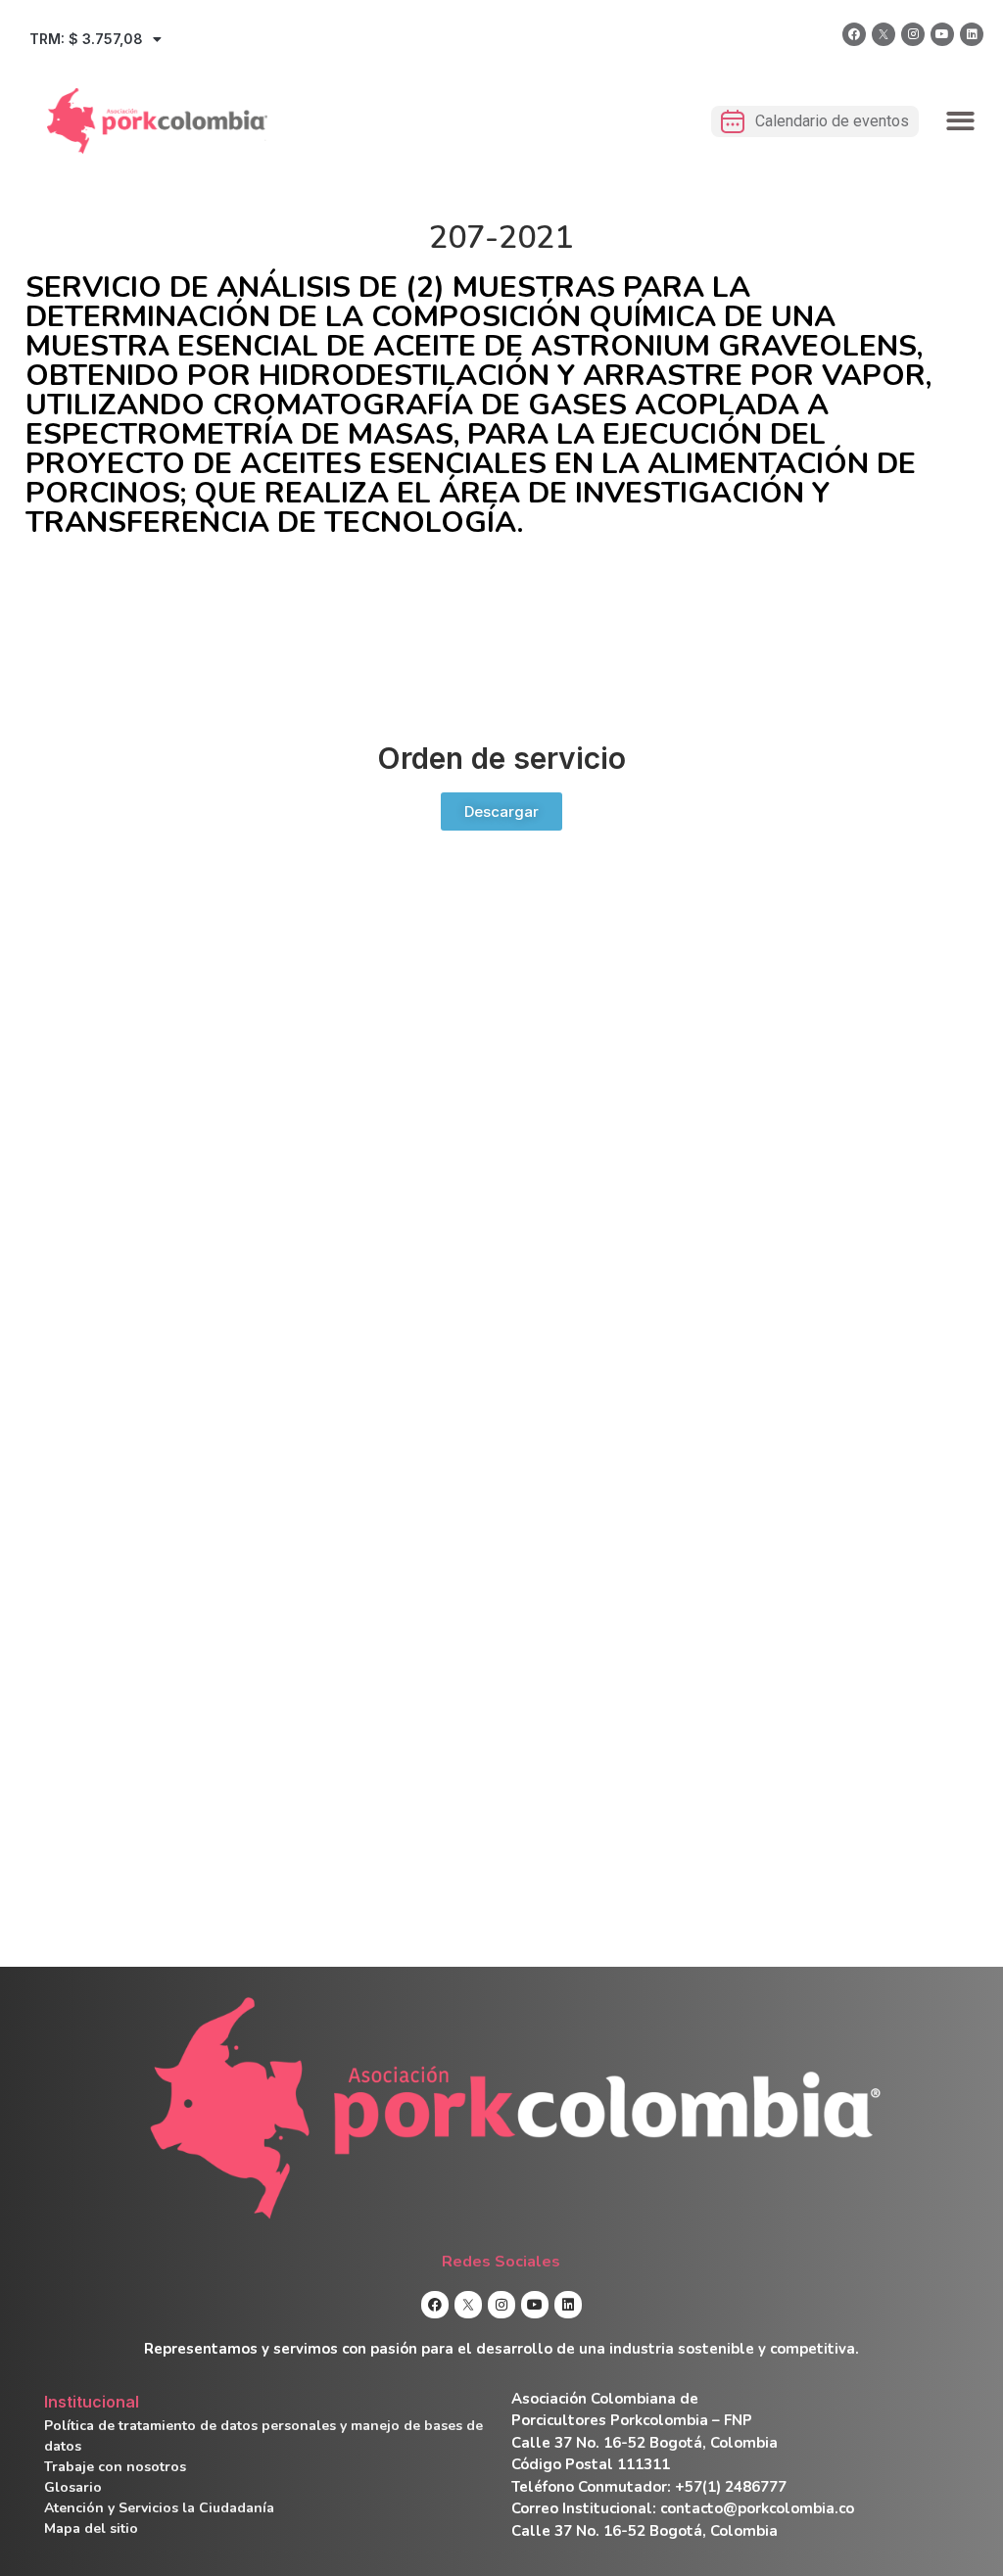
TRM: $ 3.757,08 (86, 39)
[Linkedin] (972, 34)
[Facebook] (854, 34)
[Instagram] (913, 34)
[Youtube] (942, 34)
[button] (961, 121)
